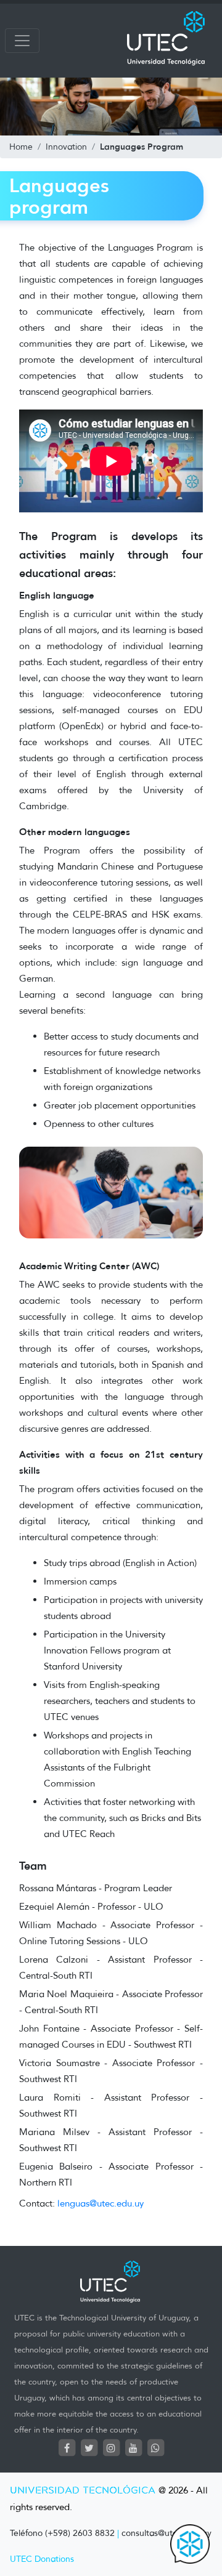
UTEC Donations (42, 2559)
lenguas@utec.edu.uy (101, 2203)
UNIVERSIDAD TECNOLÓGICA (83, 2491)
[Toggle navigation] (22, 41)
